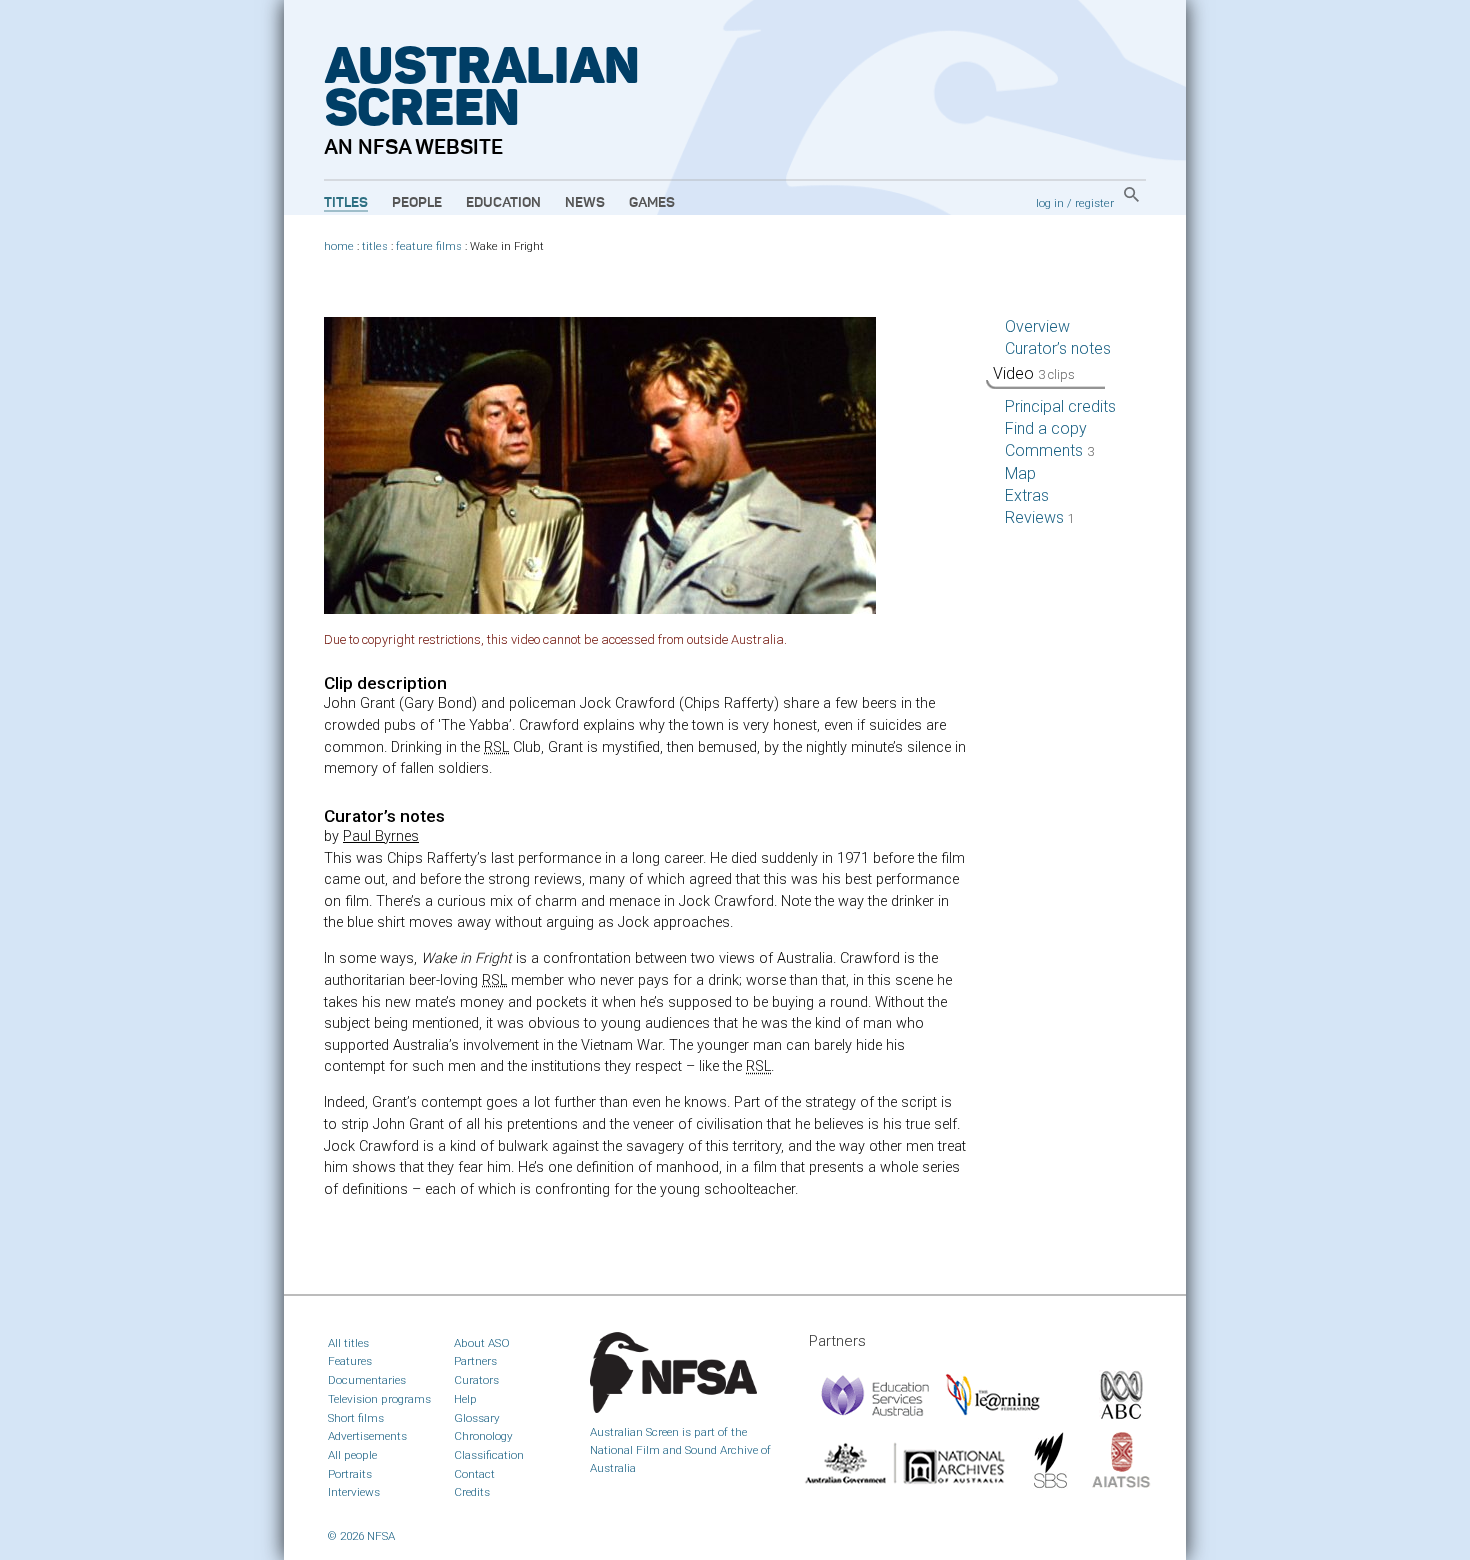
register (1094, 203)
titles (375, 246)
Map (1020, 473)
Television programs (379, 1399)
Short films (356, 1418)
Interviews (354, 1492)
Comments (1049, 450)
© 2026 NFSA (361, 1536)
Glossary (477, 1418)
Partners (475, 1361)
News (585, 203)
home (339, 246)
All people (352, 1455)
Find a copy (1046, 428)
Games (652, 203)
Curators (476, 1380)
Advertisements (367, 1436)
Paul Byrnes (381, 836)
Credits (472, 1492)
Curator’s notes (1058, 348)
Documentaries (367, 1380)
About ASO (482, 1343)
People (417, 203)
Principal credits (1060, 406)
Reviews (1040, 517)
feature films (429, 246)
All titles (348, 1343)
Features (350, 1361)
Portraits (350, 1474)
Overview (1037, 326)
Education (503, 203)
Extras (1027, 495)
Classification (489, 1455)
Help (465, 1399)
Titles (346, 203)
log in (1050, 203)
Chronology (483, 1436)
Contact (474, 1474)
